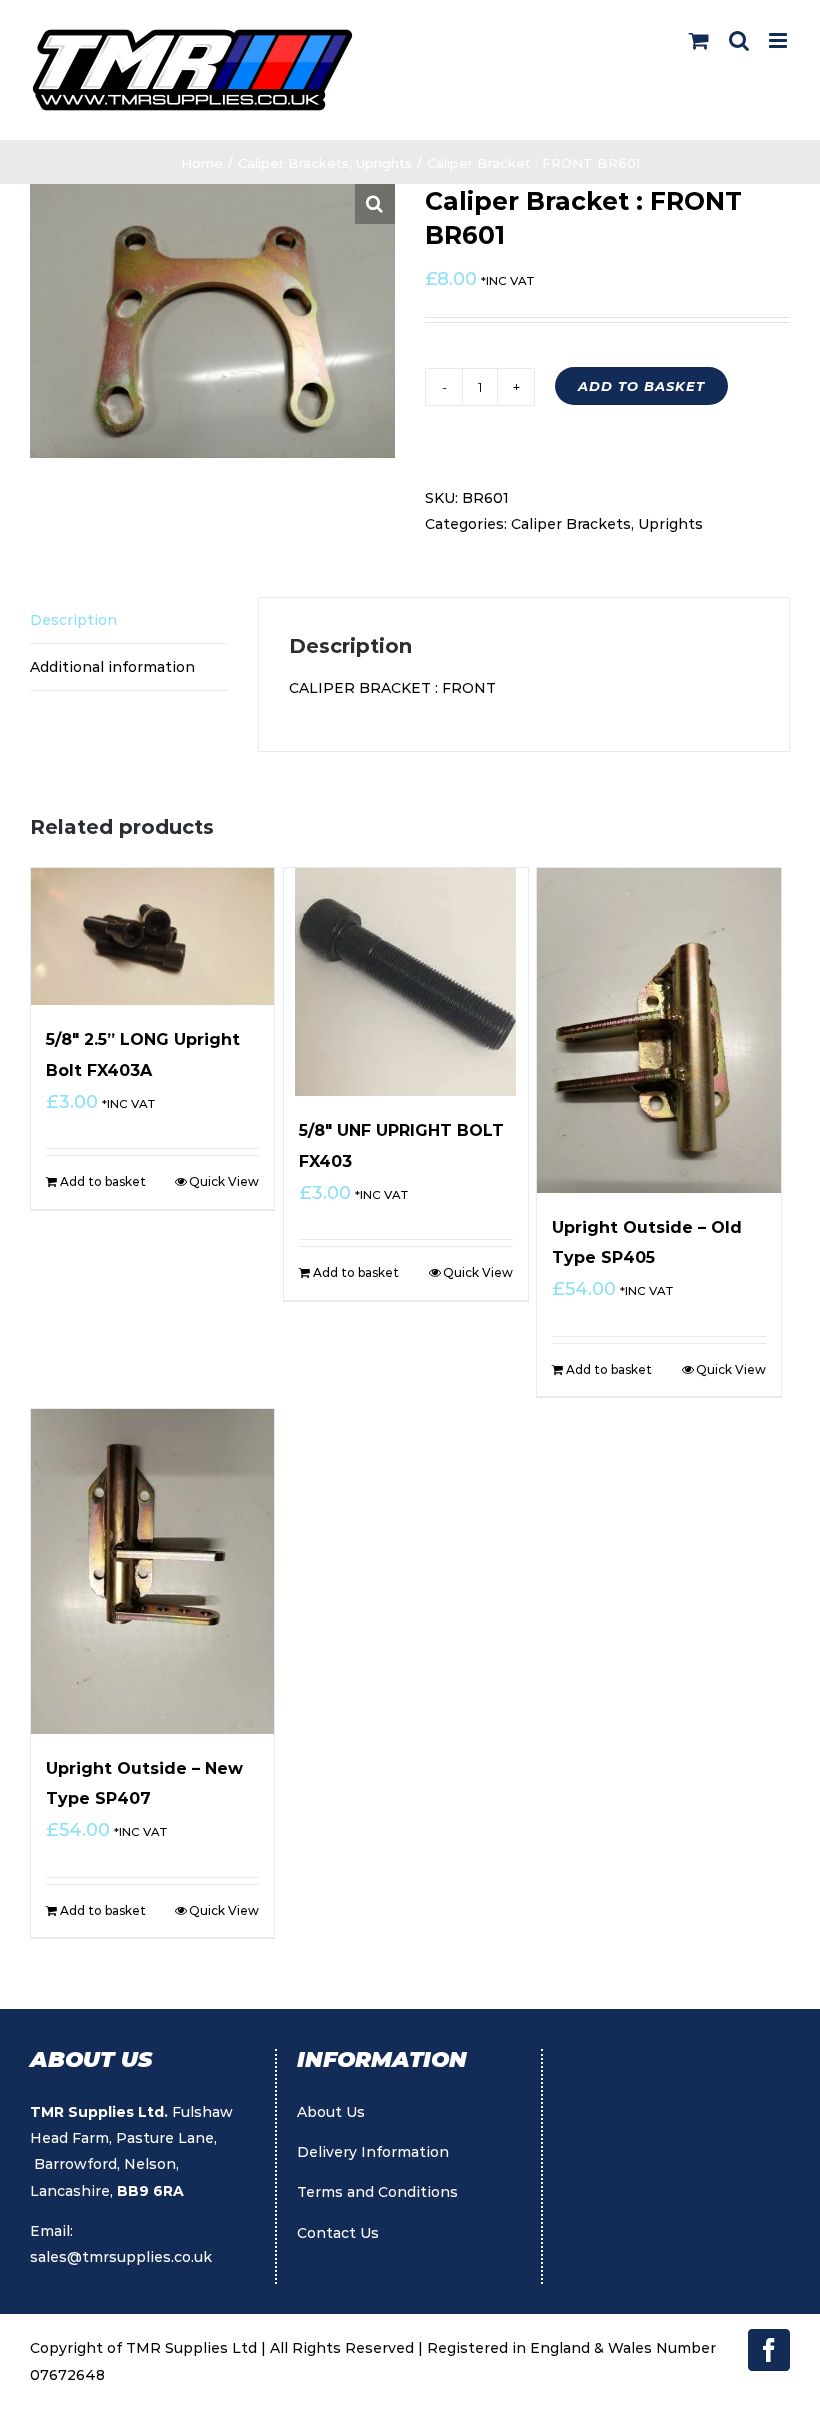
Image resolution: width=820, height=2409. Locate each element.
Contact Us (338, 2233)
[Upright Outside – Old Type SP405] (658, 1030)
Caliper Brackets (571, 524)
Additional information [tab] (112, 667)
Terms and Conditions (377, 2192)
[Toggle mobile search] (739, 40)
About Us (331, 2112)
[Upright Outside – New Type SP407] (152, 1571)
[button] (375, 204)
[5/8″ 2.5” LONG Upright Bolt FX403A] (152, 936)
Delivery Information (373, 2152)
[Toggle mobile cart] (699, 40)
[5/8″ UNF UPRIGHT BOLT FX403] (405, 982)
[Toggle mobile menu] (779, 40)
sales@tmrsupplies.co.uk (121, 2257)
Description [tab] (73, 620)
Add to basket (641, 386)
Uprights (670, 524)
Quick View (224, 1181)
